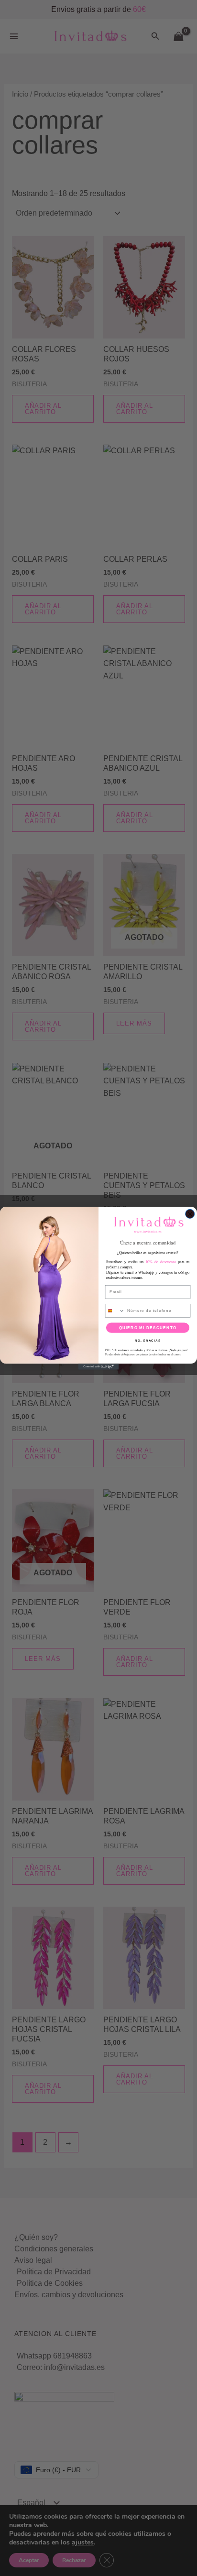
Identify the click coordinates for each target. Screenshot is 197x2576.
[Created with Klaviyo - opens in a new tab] (99, 1367)
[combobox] (115, 1310)
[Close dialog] (190, 1214)
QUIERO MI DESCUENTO (148, 1327)
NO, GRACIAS (148, 1340)
